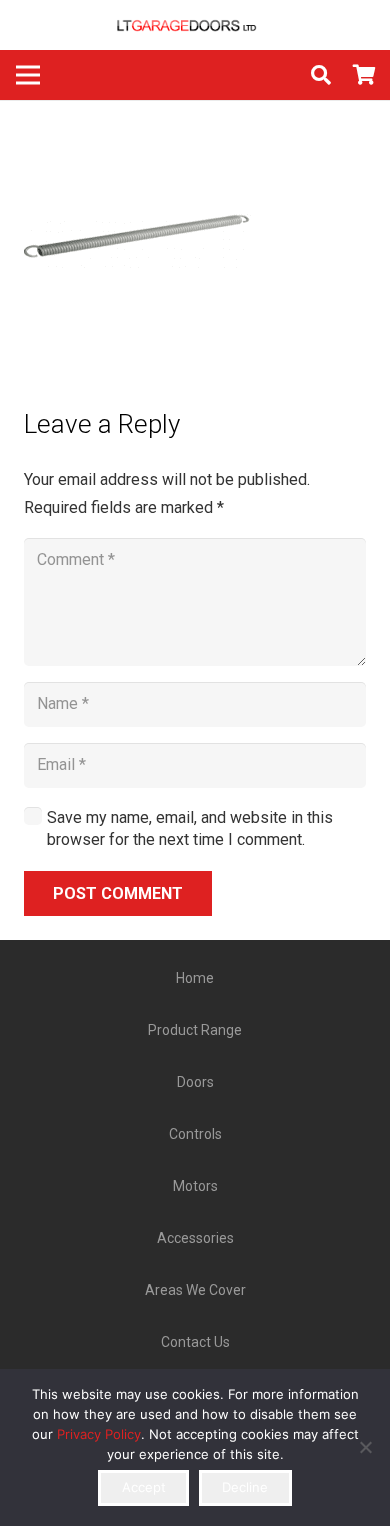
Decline (245, 1487)
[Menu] (28, 75)
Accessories (195, 1238)
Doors (195, 1082)
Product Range (195, 1030)
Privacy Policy (99, 1434)
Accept (144, 1487)
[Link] (195, 25)
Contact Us (195, 1342)
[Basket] (365, 75)
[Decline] (365, 1447)
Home (195, 978)
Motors (195, 1186)
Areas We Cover (195, 1290)
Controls (195, 1134)
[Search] (321, 75)
